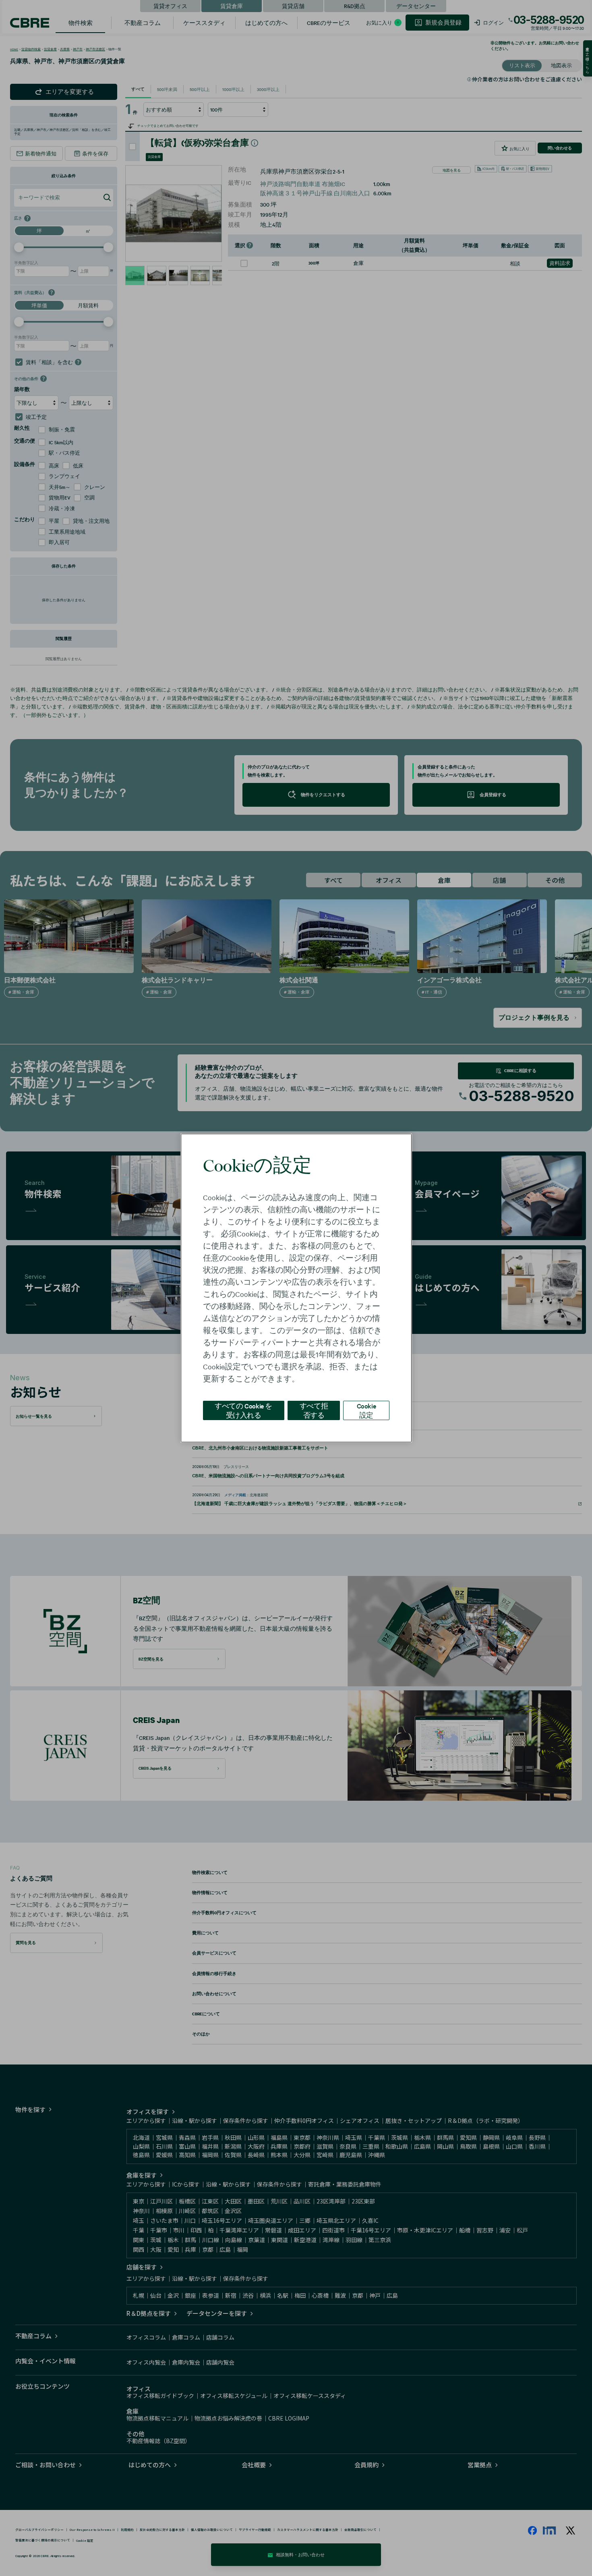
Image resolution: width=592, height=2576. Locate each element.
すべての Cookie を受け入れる (243, 1410)
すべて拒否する (314, 1410)
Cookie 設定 (366, 1410)
